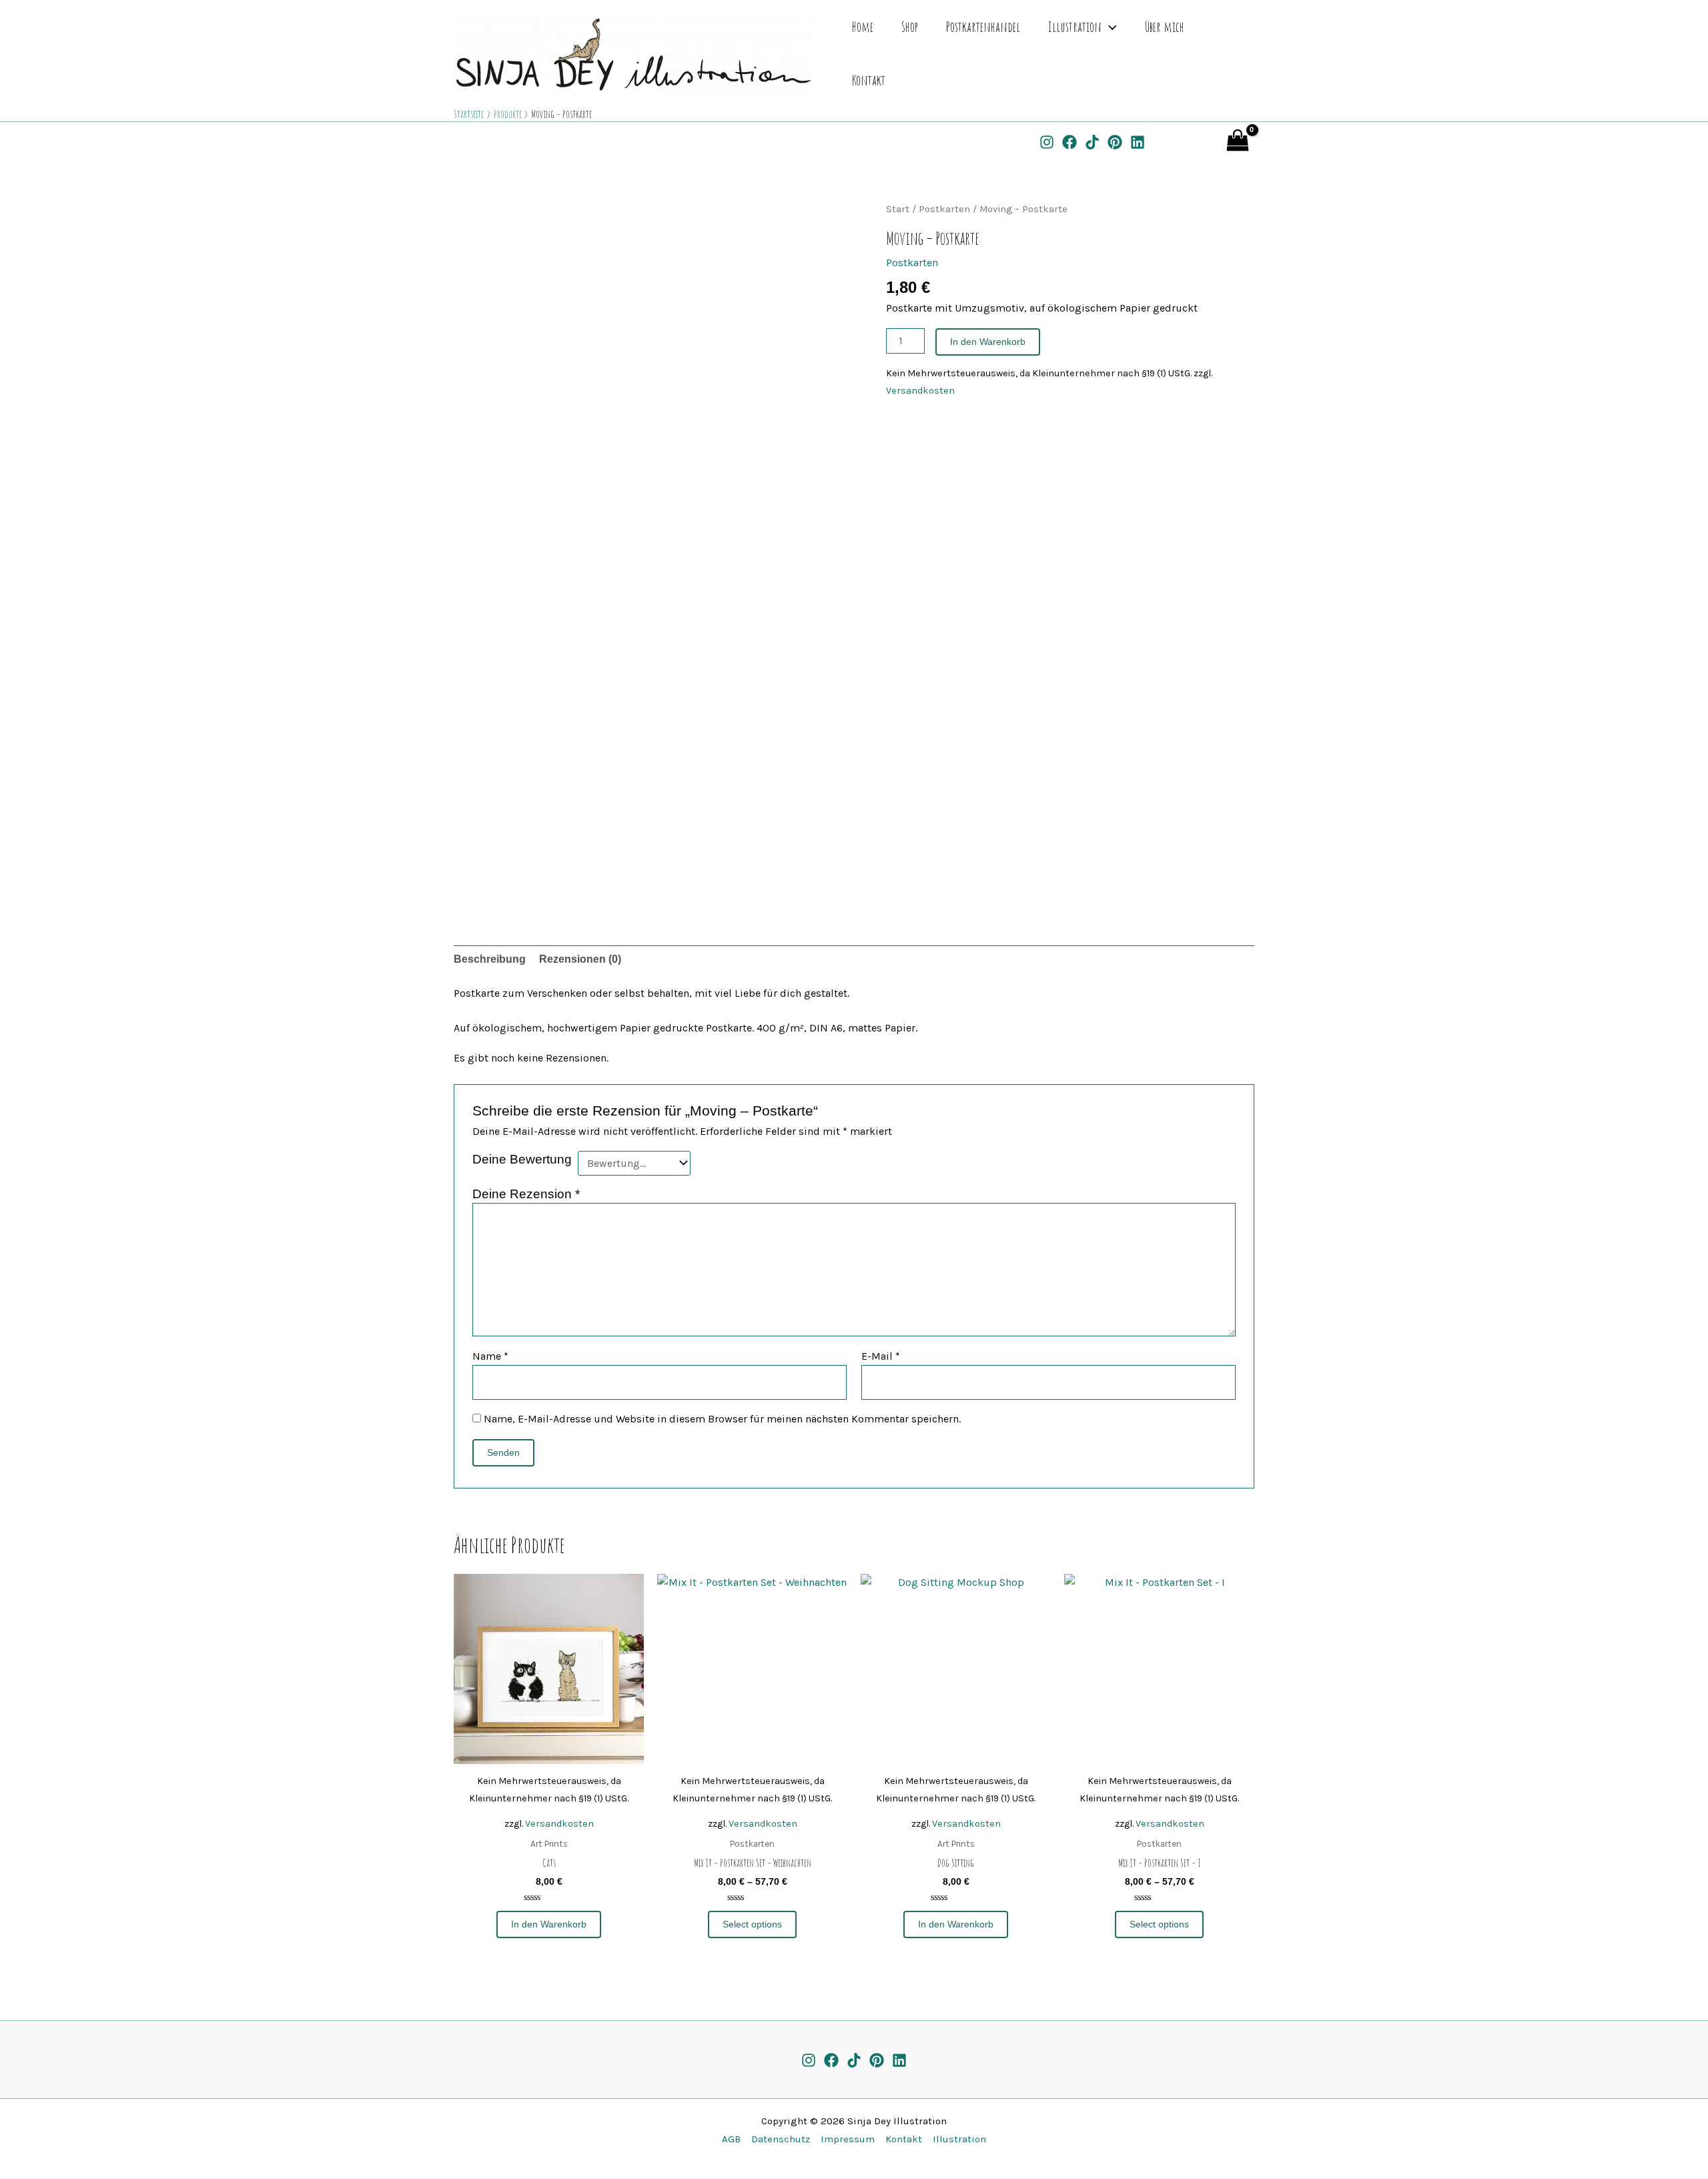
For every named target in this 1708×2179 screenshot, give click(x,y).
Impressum (845, 2139)
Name (490, 1356)
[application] (1109, 27)
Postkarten (944, 209)
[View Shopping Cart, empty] (1206, 141)
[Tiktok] (854, 2060)
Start (898, 209)
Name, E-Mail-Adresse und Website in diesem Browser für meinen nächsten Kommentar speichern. (722, 1419)
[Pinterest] (1115, 142)
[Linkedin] (1138, 142)
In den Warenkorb (988, 342)
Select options (752, 1924)
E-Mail (881, 1356)
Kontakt (869, 80)
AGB (731, 2139)
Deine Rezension (526, 1194)
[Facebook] (1070, 142)
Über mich (1165, 27)
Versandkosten (920, 391)
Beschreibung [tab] (490, 959)
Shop (910, 27)
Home (863, 27)
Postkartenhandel (983, 27)
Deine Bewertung (522, 1159)
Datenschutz (778, 2139)
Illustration (1075, 27)
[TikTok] (1092, 142)
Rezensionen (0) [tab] (580, 959)
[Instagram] (1047, 142)
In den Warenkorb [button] (549, 1924)
